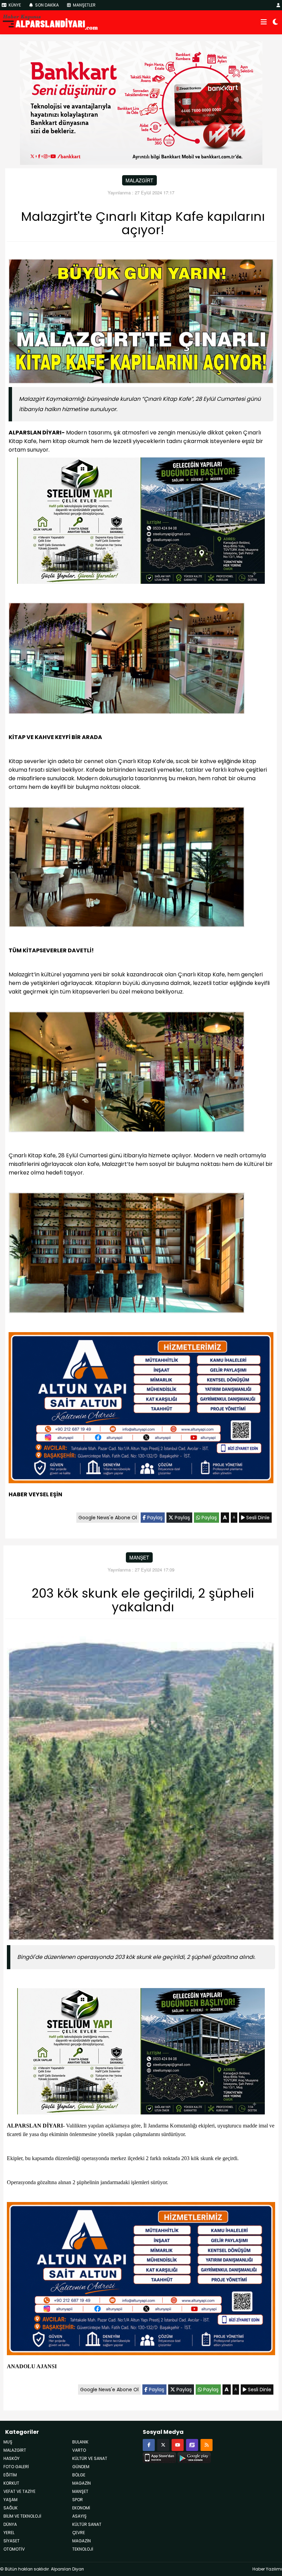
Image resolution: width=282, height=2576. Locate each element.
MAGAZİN (82, 2483)
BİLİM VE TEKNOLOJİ (22, 2516)
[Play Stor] (194, 2456)
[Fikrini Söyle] (192, 2445)
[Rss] (207, 2445)
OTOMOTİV (14, 2549)
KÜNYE (14, 5)
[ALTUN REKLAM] (141, 1409)
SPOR (78, 2500)
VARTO (79, 2450)
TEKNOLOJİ (83, 2549)
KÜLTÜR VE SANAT (90, 2458)
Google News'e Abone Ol (108, 1518)
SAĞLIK (10, 2508)
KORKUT (11, 2483)
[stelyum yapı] (141, 522)
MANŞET (139, 1557)
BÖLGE (79, 2475)
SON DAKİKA (46, 5)
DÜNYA (10, 2524)
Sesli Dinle (257, 1518)
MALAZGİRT (139, 180)
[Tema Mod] (275, 22)
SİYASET (12, 2541)
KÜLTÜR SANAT (87, 2524)
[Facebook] (149, 2445)
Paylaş (154, 1518)
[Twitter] (163, 2445)
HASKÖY (12, 2458)
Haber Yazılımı (267, 2569)
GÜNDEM (81, 2467)
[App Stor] (159, 2456)
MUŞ (8, 2442)
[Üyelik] (278, 5)
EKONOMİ (81, 2508)
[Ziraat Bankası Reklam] (141, 102)
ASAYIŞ (79, 2516)
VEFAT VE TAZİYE (19, 2491)
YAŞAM (10, 2500)
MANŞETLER (84, 5)
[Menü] (264, 22)
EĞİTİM (10, 2475)
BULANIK (80, 2442)
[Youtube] (178, 2445)
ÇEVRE (79, 2533)
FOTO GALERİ (16, 2467)
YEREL (9, 2533)
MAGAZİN (82, 2541)
